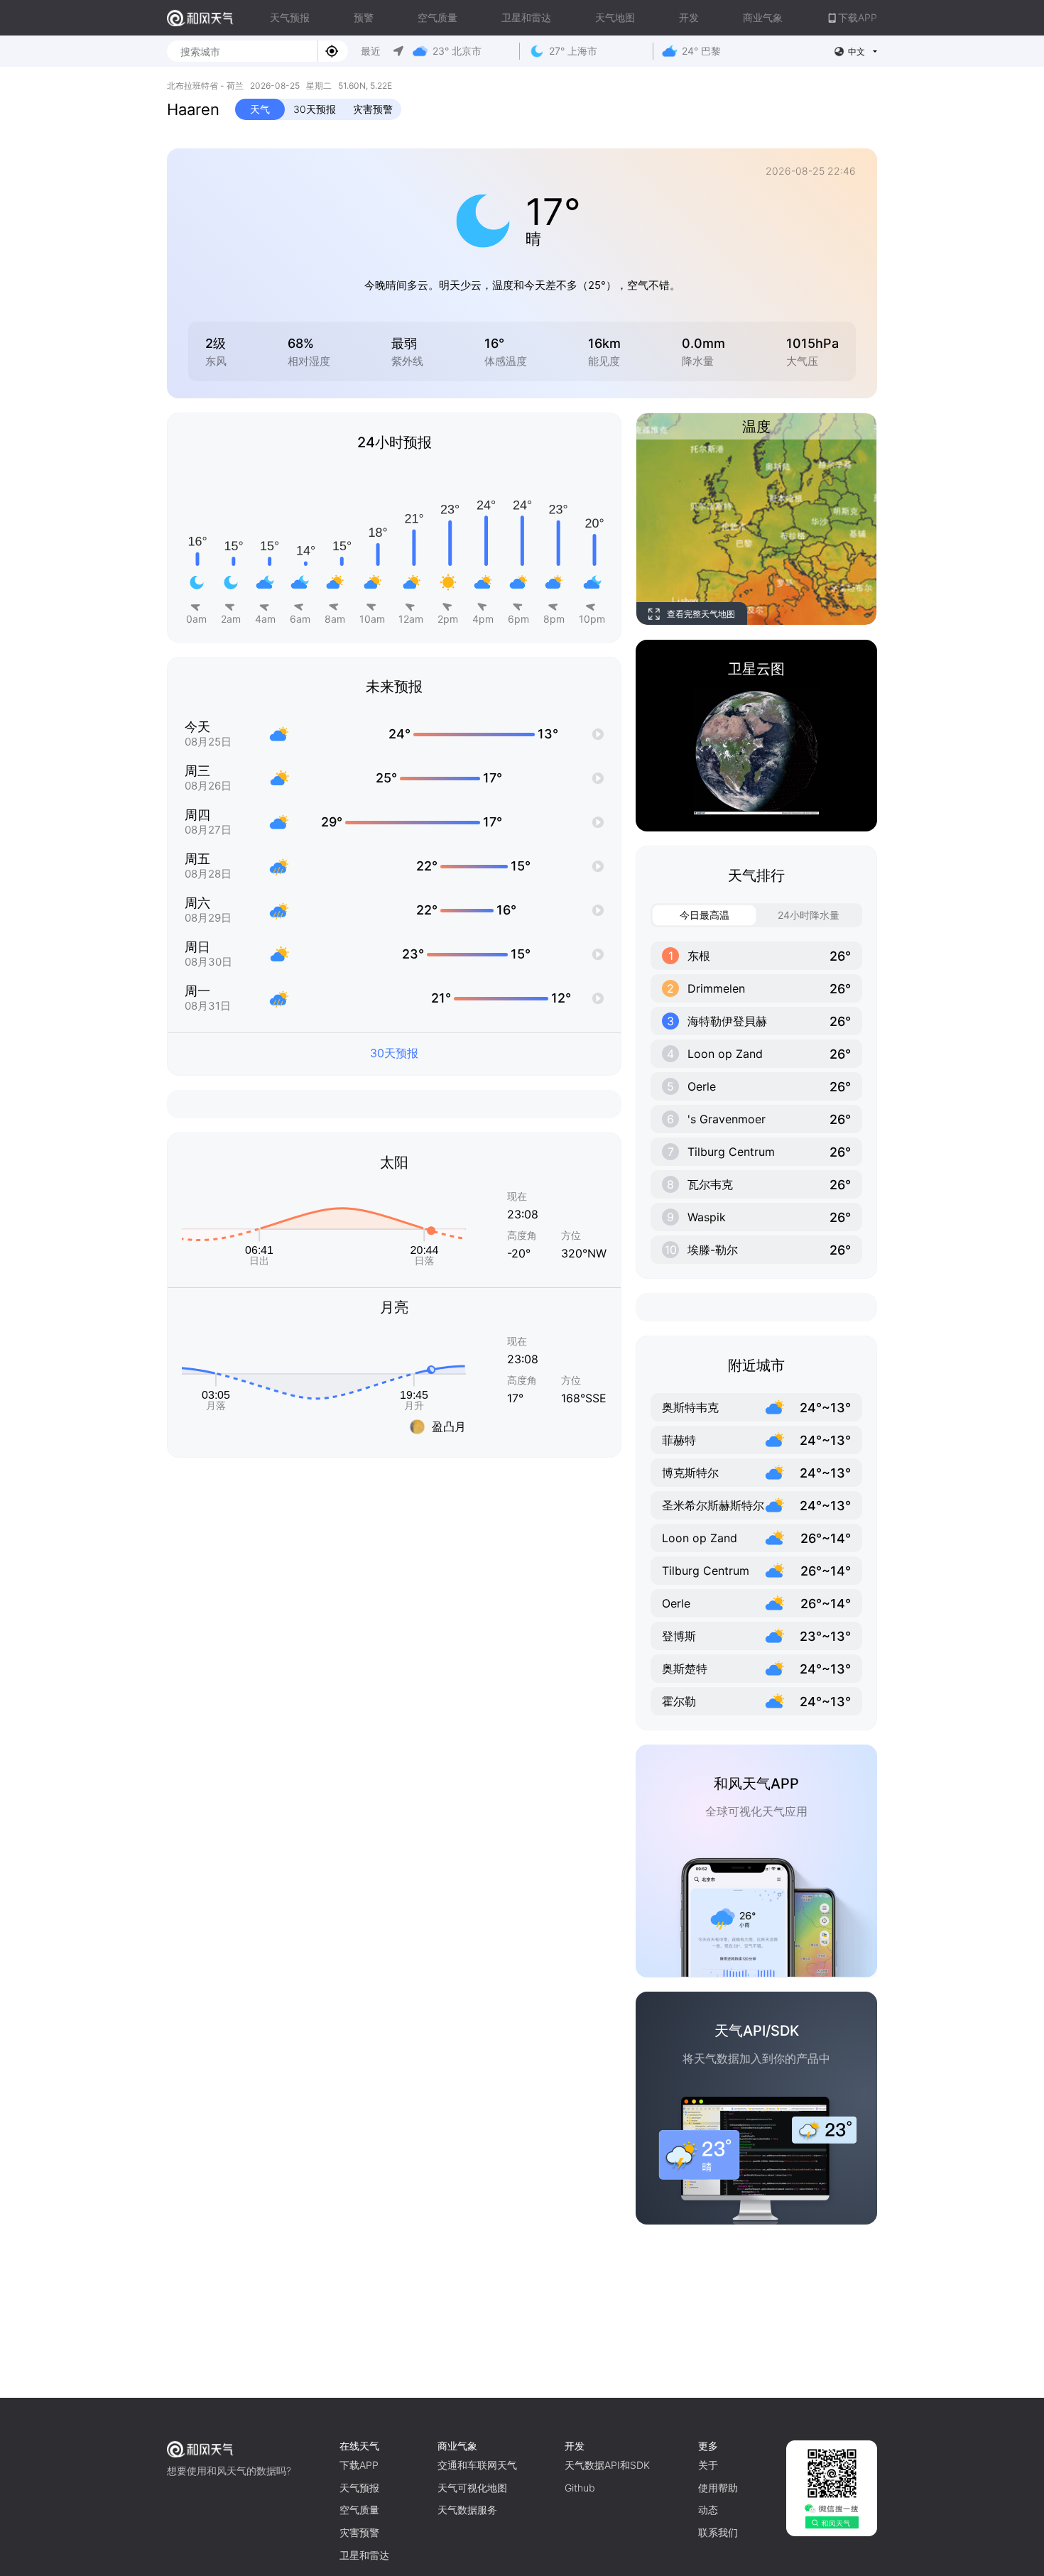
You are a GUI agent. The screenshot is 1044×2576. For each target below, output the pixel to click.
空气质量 (437, 17)
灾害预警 (373, 109)
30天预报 (315, 109)
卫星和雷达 (526, 17)
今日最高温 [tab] (705, 915)
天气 (260, 109)
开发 (689, 17)
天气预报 (290, 17)
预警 (364, 17)
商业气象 (763, 17)
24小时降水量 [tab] (809, 915)
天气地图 (615, 17)
